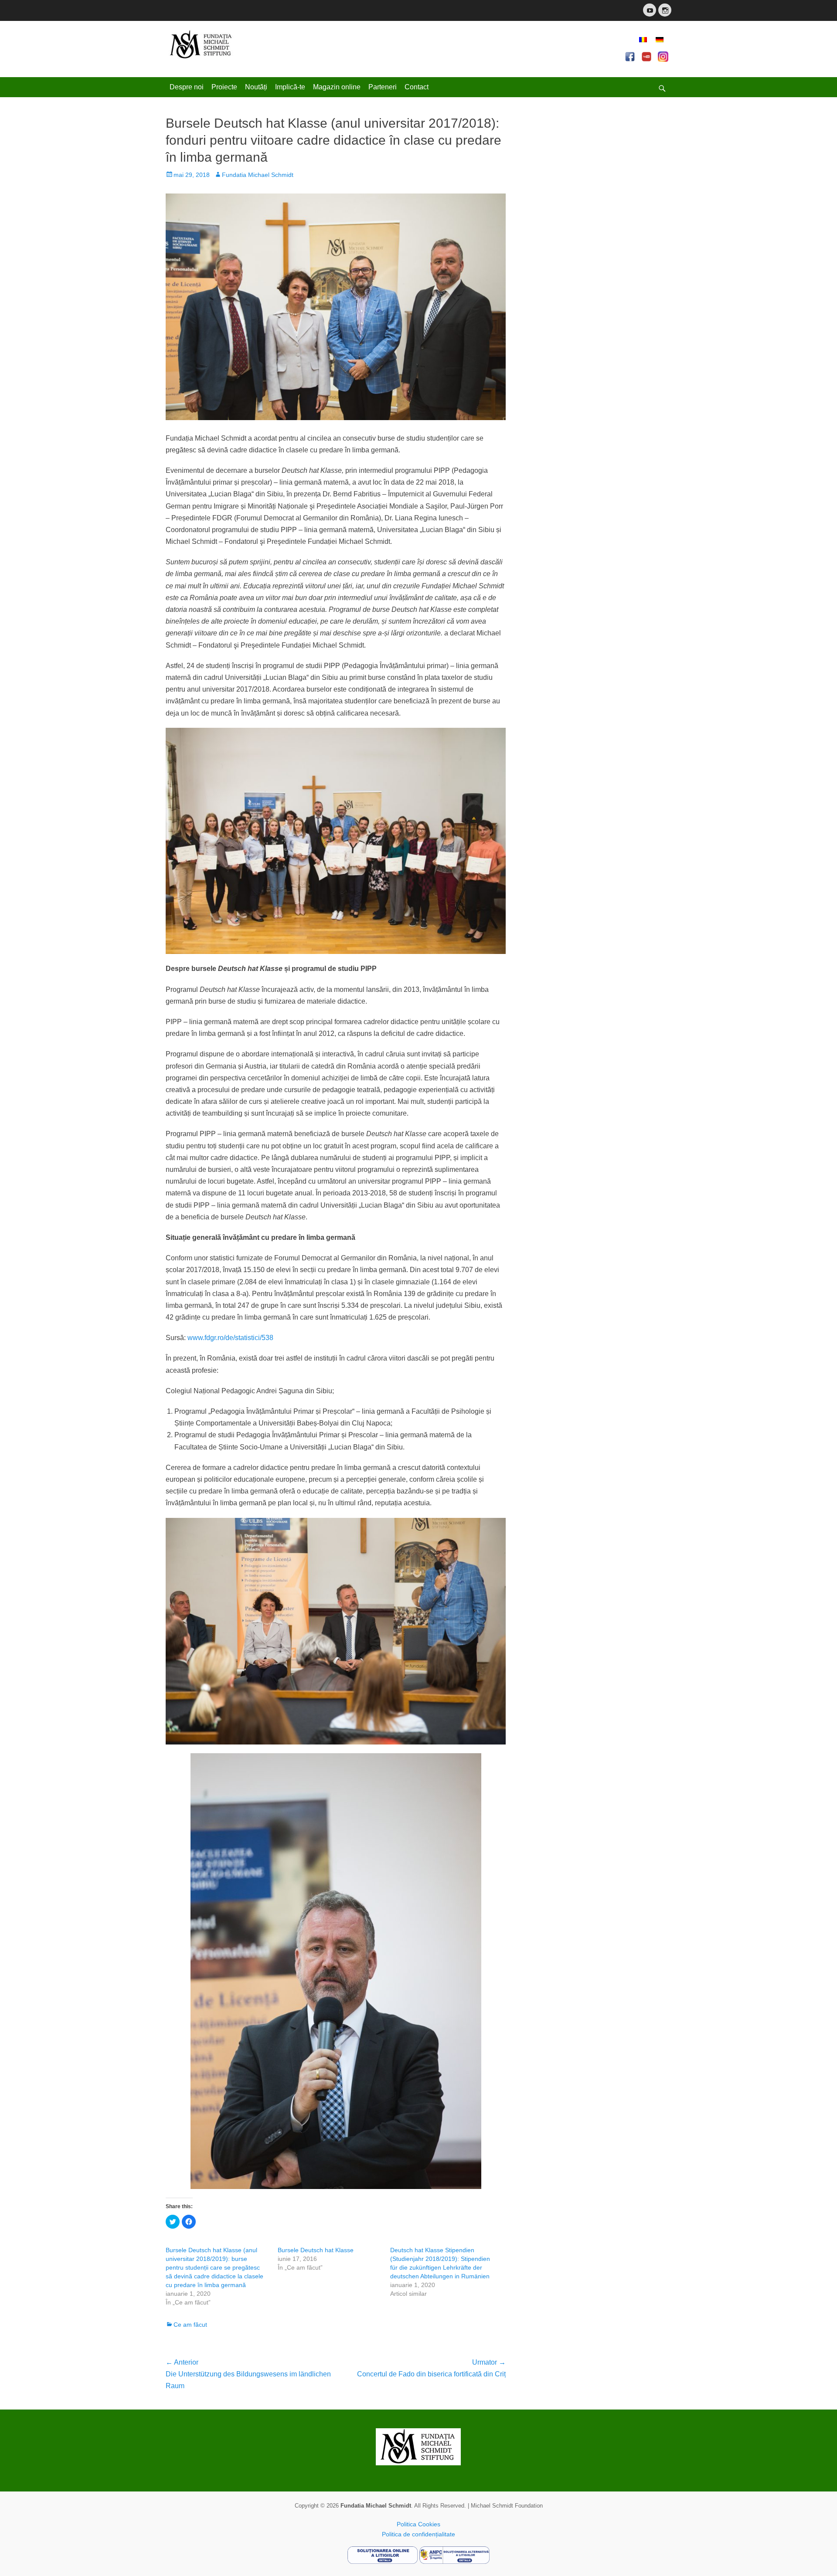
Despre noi (187, 87)
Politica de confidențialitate (418, 2534)
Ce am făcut (190, 2325)
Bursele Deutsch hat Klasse (316, 2250)
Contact (417, 87)
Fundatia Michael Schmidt (258, 175)
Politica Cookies (418, 2524)
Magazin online (337, 87)
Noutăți (256, 87)
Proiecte (224, 87)
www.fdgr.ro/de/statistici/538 (230, 1338)
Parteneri (383, 87)
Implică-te (290, 87)
